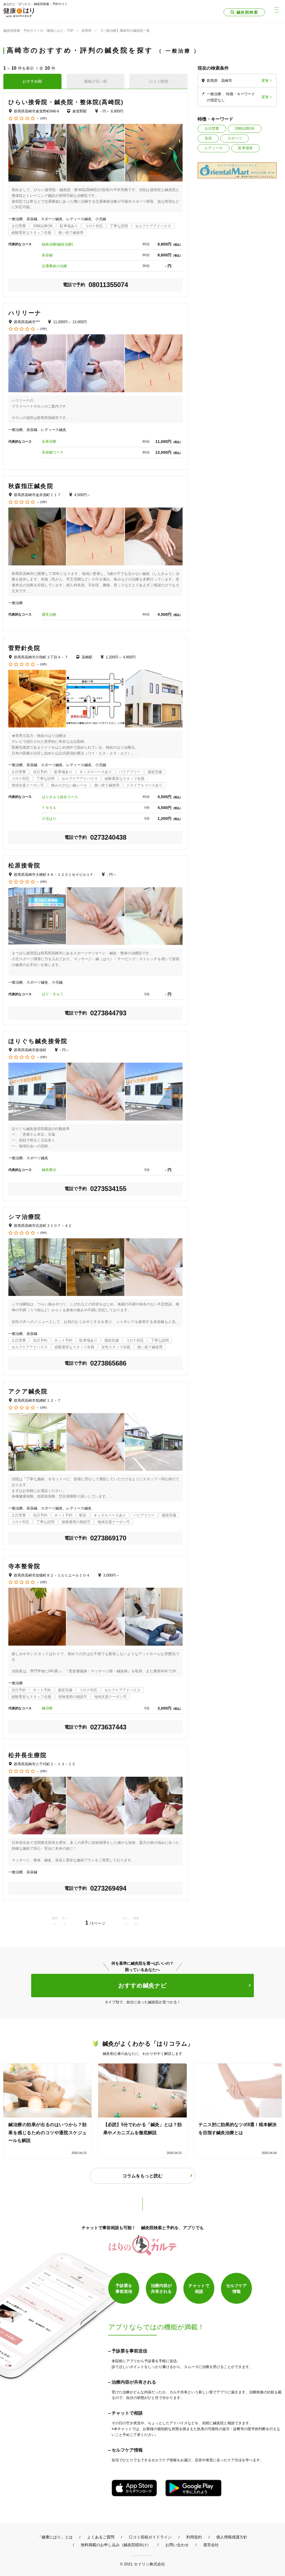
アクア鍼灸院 (28, 1391)
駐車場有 (245, 148)
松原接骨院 (24, 865)
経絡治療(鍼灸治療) (57, 244)
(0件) (44, 118)
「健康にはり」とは (55, 2537)
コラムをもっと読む (142, 2176)
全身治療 (49, 441)
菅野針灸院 (24, 648)
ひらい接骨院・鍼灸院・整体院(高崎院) (66, 102)
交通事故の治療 (54, 266)
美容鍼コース (53, 452)
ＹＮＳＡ (49, 808)
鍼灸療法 (49, 1170)
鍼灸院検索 (247, 12)
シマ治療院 (25, 1217)
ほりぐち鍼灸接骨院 (38, 1041)
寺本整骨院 (24, 1566)
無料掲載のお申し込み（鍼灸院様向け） (116, 2545)
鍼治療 (47, 1708)
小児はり (49, 819)
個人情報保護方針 (232, 2537)
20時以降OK (245, 128)
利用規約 (194, 2537)
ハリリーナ (25, 313)
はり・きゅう (53, 994)
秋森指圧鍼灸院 (31, 486)
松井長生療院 (28, 1755)
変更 (265, 81)
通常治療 (49, 615)
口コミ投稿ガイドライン (150, 2537)
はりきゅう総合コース (60, 797)
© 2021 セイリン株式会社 (142, 2564)
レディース (214, 148)
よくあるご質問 (101, 2537)
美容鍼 (47, 255)
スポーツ (235, 138)
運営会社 (211, 2545)
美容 (208, 138)
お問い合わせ (177, 2545)
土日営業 (212, 128)
